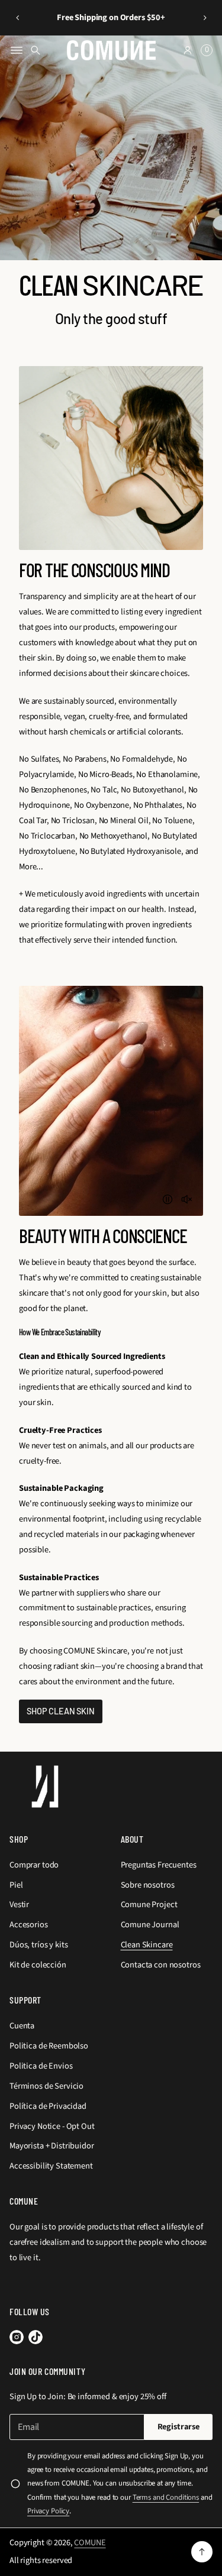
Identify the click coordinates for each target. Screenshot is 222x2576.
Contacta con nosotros (161, 1965)
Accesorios (29, 1925)
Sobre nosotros (148, 1885)
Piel (16, 1885)
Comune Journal (150, 1925)
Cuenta (22, 2026)
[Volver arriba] (202, 2552)
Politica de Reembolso (49, 2046)
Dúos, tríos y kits (38, 1945)
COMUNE (90, 2543)
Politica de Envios (41, 2066)
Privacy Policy (48, 2511)
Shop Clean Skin (61, 1711)
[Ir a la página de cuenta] (188, 50)
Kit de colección (38, 1965)
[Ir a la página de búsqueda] (36, 50)
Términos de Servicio (46, 2086)
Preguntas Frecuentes (159, 1865)
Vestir (19, 1905)
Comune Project (149, 1905)
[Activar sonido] (186, 1199)
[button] (17, 18)
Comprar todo (34, 1865)
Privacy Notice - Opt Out (52, 2126)
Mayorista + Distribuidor (52, 2146)
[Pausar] (168, 1199)
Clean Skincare (147, 1945)
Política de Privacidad (48, 2106)
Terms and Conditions (166, 2497)
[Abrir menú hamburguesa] (17, 50)
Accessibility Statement (51, 2166)
